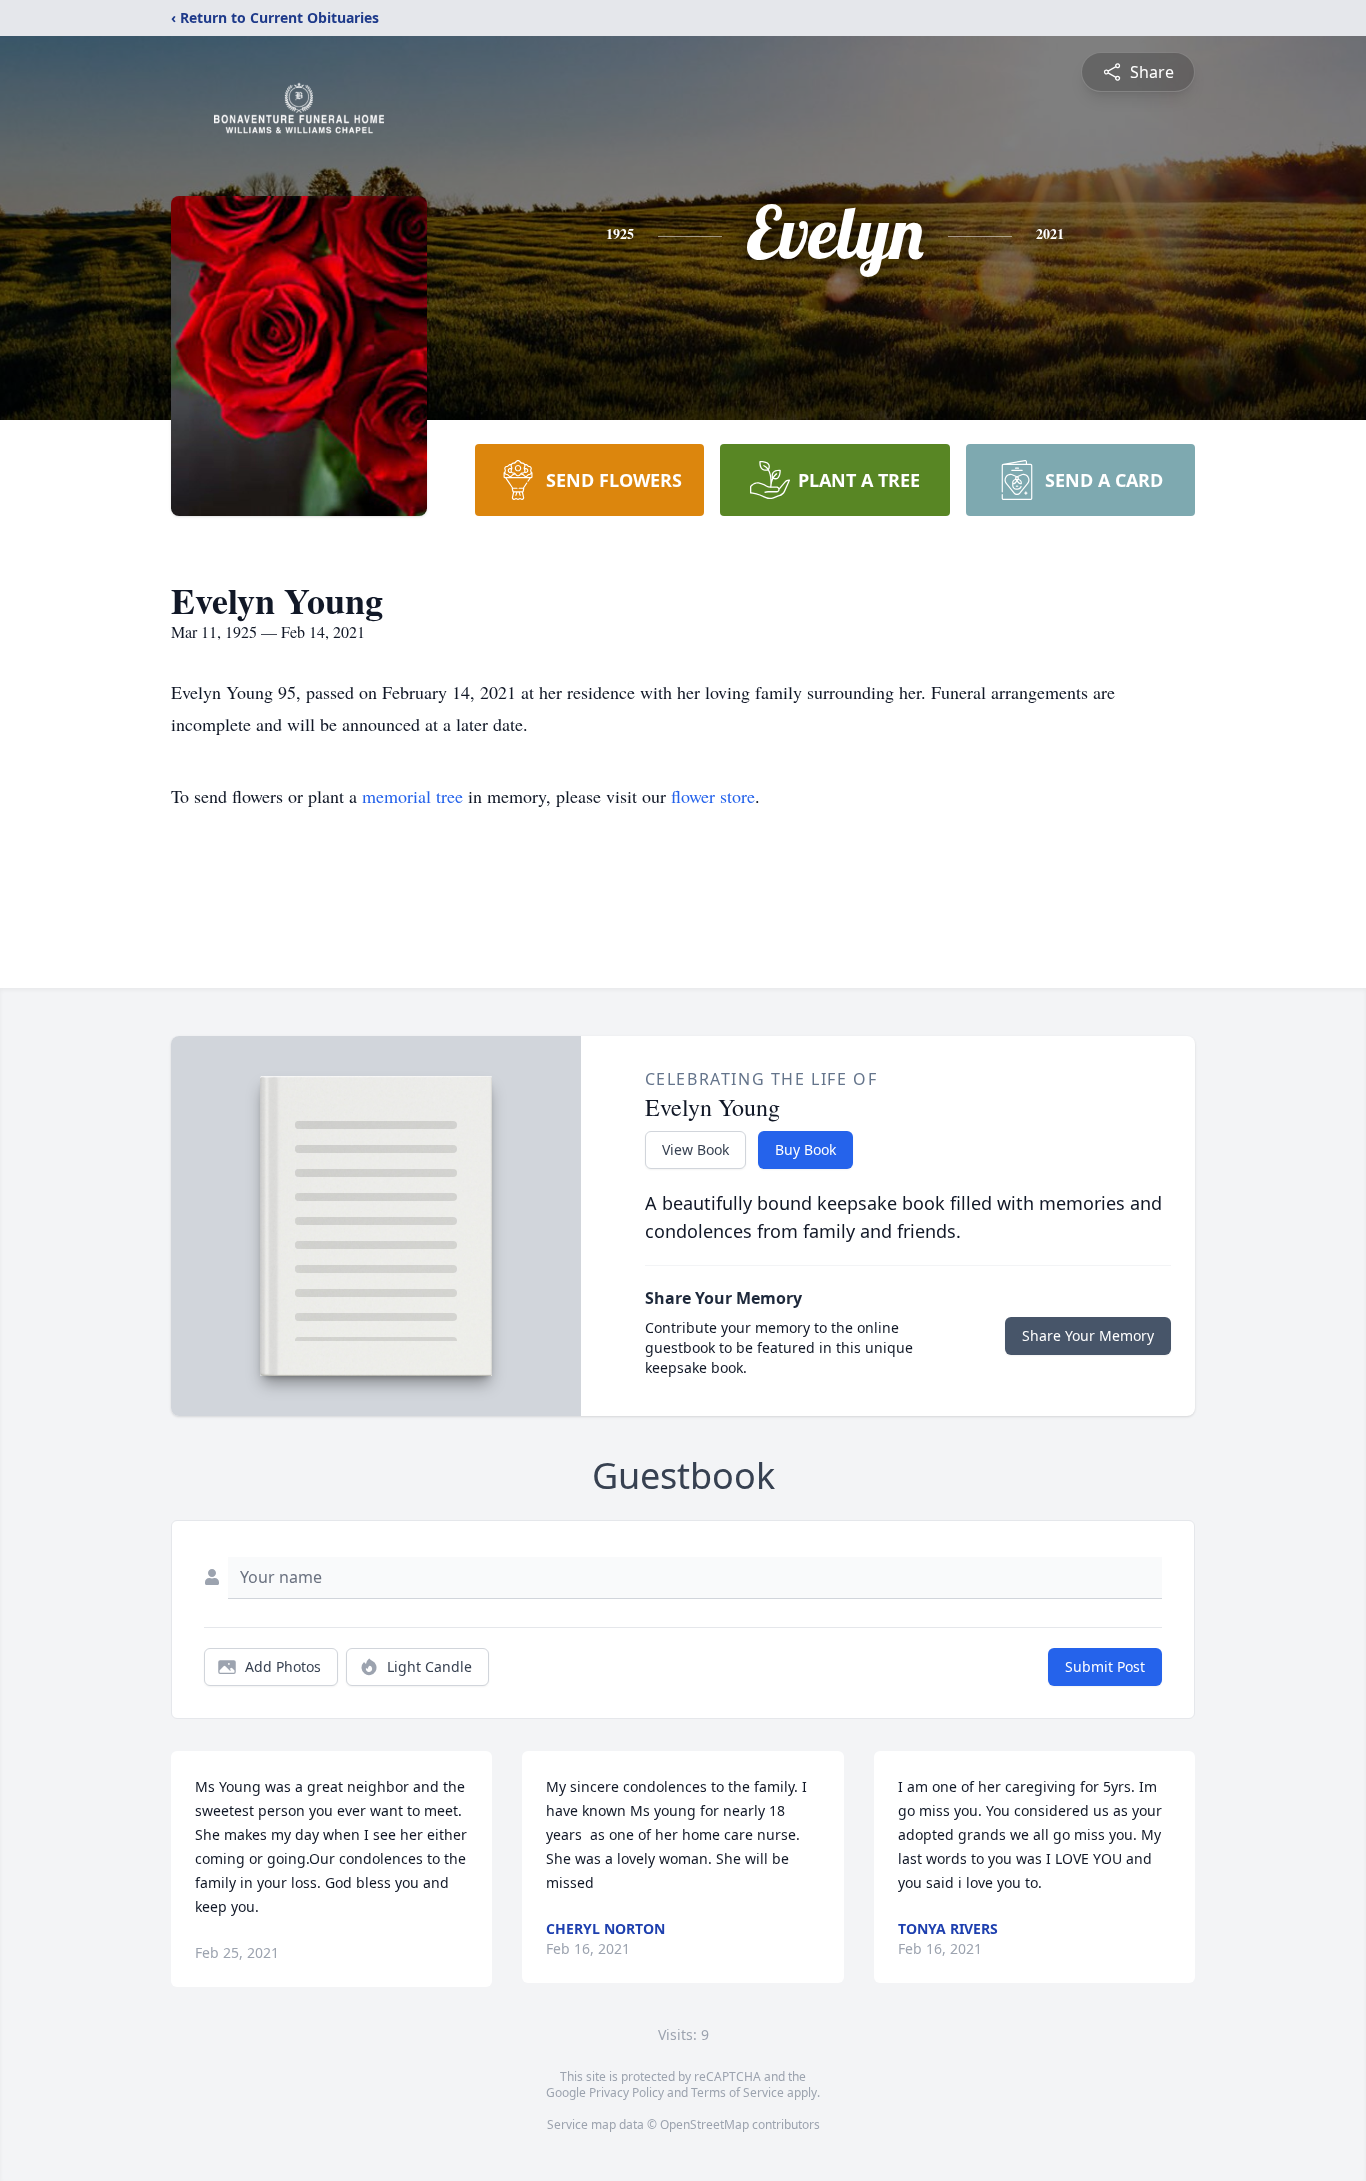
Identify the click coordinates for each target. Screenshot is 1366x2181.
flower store (713, 796)
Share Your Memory (1088, 1335)
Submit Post (1105, 1666)
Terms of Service (737, 2092)
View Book (695, 1149)
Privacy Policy (626, 2092)
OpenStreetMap (704, 2124)
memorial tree (412, 796)
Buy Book (805, 1149)
